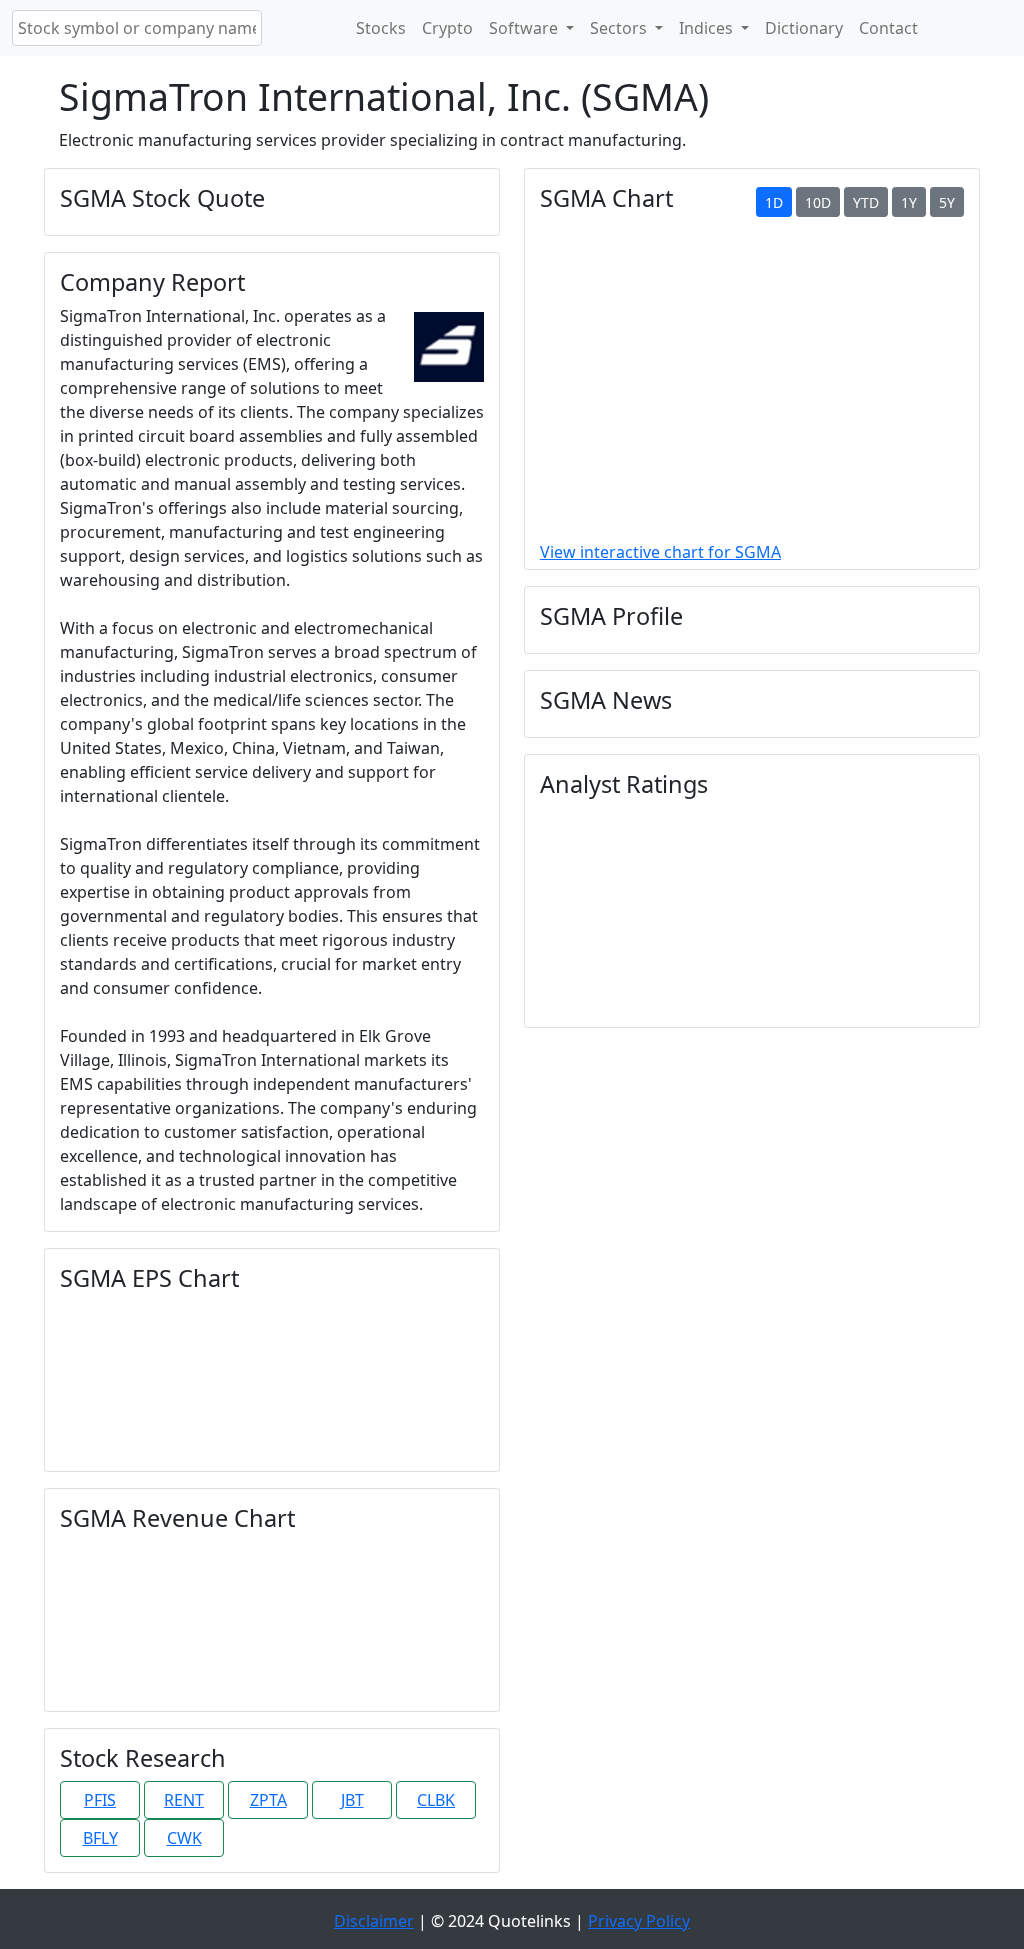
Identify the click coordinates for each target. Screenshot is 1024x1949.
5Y (947, 202)
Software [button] (525, 28)
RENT (184, 1800)
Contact (888, 28)
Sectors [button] (620, 28)
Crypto (447, 28)
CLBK (436, 1800)
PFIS (100, 1800)
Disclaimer (374, 1921)
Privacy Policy (639, 1921)
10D (818, 202)
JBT (352, 1800)
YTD (866, 202)
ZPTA (268, 1800)
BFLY (100, 1838)
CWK (184, 1838)
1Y (909, 202)
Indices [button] (708, 28)
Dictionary (804, 28)
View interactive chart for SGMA (660, 552)
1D (774, 202)
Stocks (381, 28)
